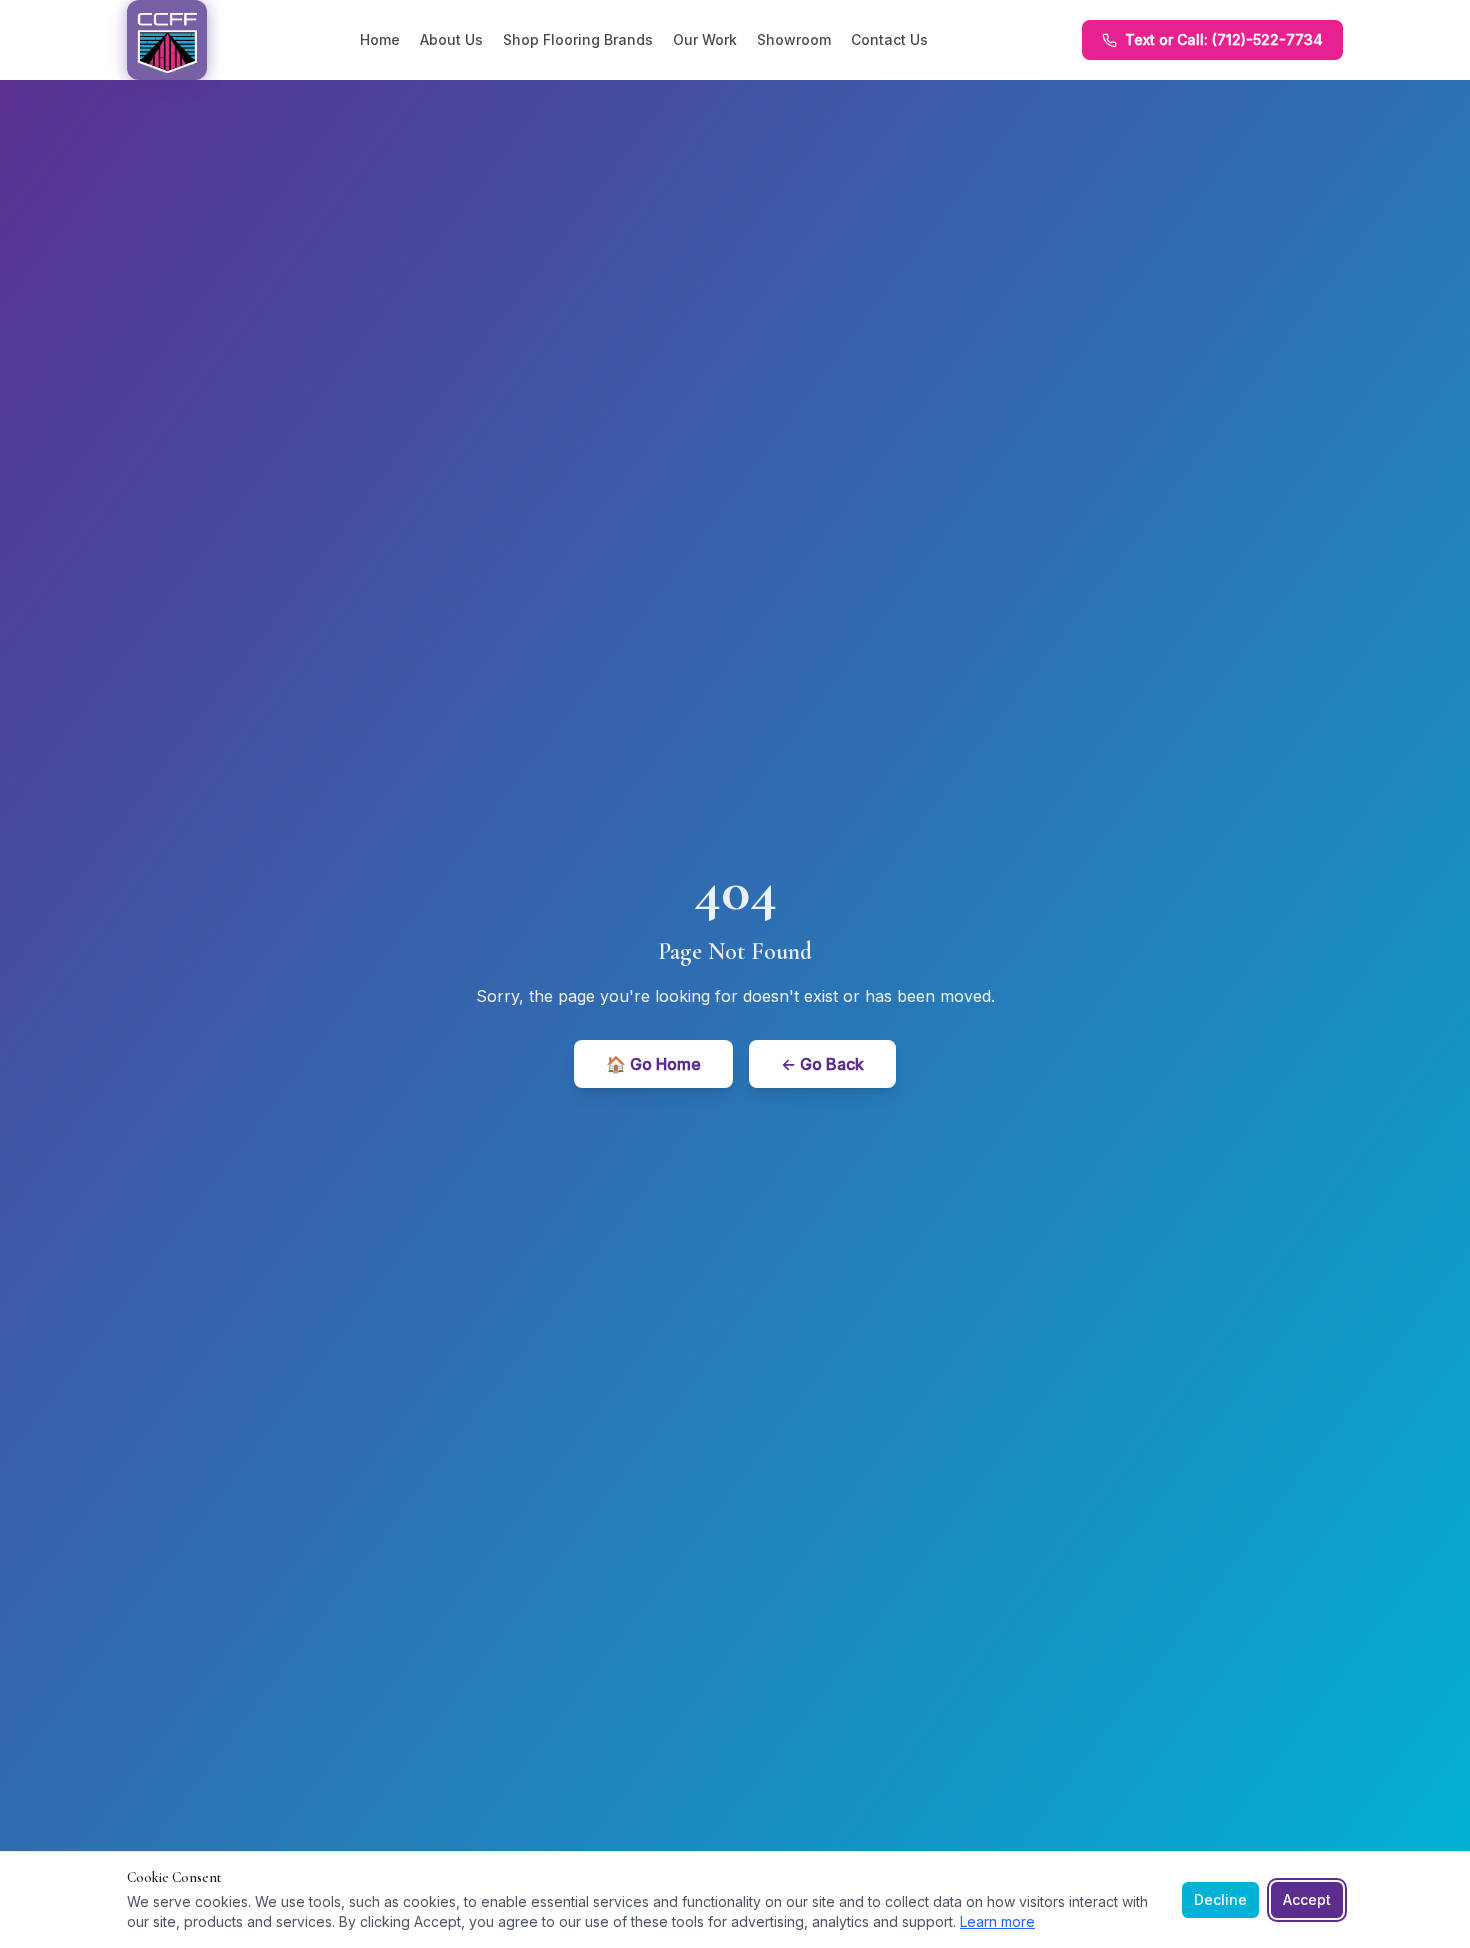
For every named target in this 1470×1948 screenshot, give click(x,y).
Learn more (997, 1921)
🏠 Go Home (653, 1064)
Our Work (705, 39)
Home (380, 39)
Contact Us (889, 39)
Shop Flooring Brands (578, 39)
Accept (1307, 1899)
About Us (451, 39)
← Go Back (822, 1064)
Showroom (794, 39)
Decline (1220, 1899)
